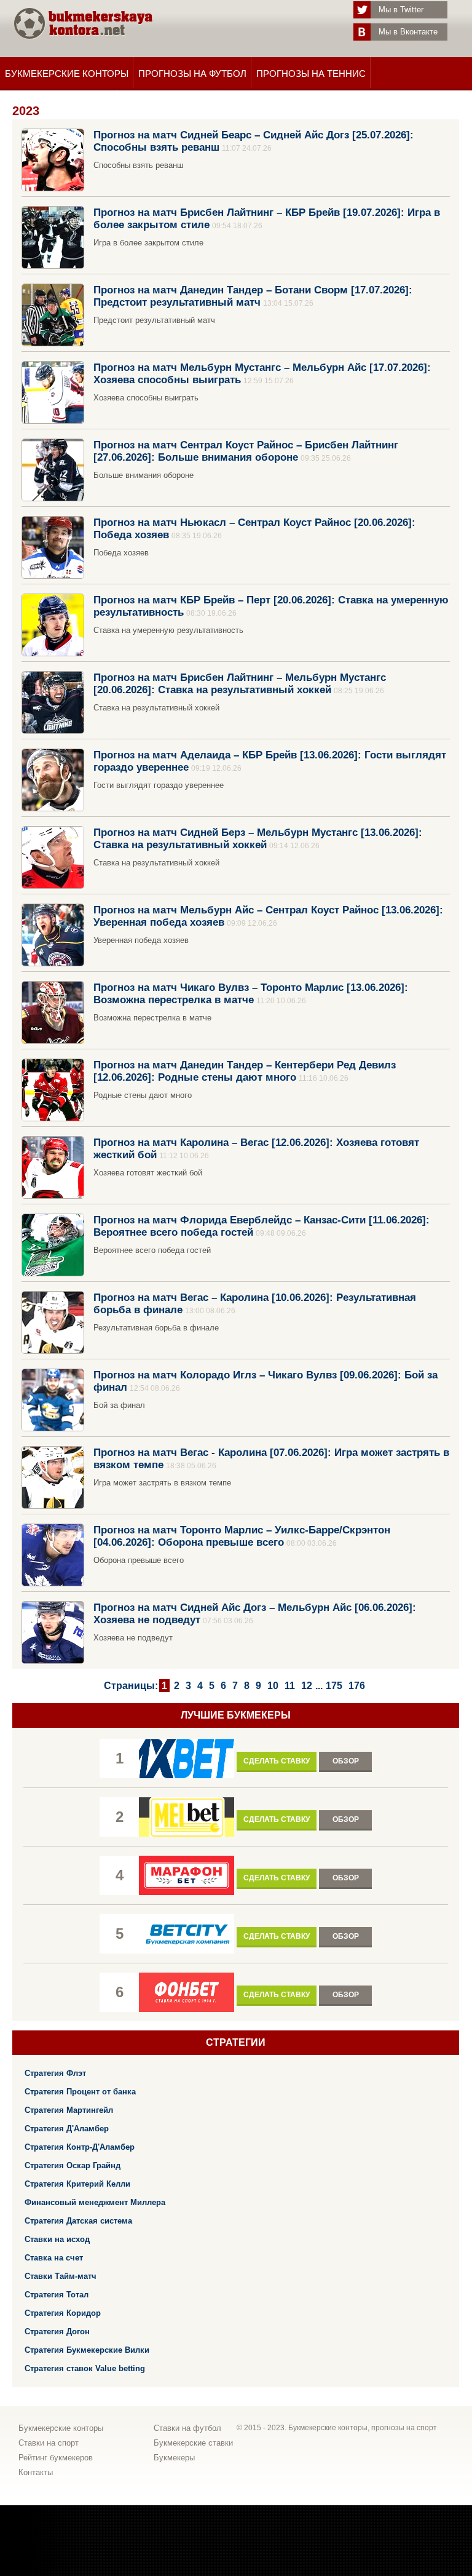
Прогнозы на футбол (192, 74)
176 (357, 1686)
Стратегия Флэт (55, 2073)
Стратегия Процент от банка (80, 2092)
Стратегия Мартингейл (69, 2110)
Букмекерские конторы (67, 74)
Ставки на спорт (49, 2443)
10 (273, 1686)
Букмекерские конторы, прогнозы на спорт (363, 2428)
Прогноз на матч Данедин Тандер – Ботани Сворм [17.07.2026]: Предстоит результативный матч (253, 296)
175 (334, 1686)
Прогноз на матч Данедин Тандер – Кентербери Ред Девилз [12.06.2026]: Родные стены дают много (245, 1071)
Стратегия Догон (57, 2332)
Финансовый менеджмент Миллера (95, 2202)
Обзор (346, 1761)
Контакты (36, 2472)
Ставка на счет (54, 2258)
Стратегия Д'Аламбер (67, 2129)
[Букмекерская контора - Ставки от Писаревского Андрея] (83, 51)
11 (290, 1686)
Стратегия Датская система (78, 2221)
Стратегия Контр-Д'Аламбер (80, 2147)
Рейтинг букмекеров (56, 2458)
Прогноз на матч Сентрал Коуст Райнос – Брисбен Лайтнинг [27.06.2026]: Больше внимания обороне (246, 451)
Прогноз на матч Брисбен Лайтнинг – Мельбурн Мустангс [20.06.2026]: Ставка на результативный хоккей (240, 683)
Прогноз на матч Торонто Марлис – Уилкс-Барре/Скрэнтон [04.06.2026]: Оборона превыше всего (242, 1536)
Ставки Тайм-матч (61, 2276)
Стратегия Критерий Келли (77, 2184)
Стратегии (236, 2042)
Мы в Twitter (401, 10)
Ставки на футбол (187, 2428)
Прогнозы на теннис (311, 74)
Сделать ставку (277, 1761)
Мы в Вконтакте (408, 32)
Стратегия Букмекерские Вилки (87, 2350)
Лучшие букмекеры (236, 1715)
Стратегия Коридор (63, 2313)
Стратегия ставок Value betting (85, 2368)
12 (307, 1686)
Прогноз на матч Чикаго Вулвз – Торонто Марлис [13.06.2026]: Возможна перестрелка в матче (251, 993)
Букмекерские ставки (193, 2443)
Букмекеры (174, 2458)
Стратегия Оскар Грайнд (73, 2165)
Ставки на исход (57, 2239)
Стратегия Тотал (57, 2295)
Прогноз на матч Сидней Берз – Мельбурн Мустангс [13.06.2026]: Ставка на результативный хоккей (258, 838)
